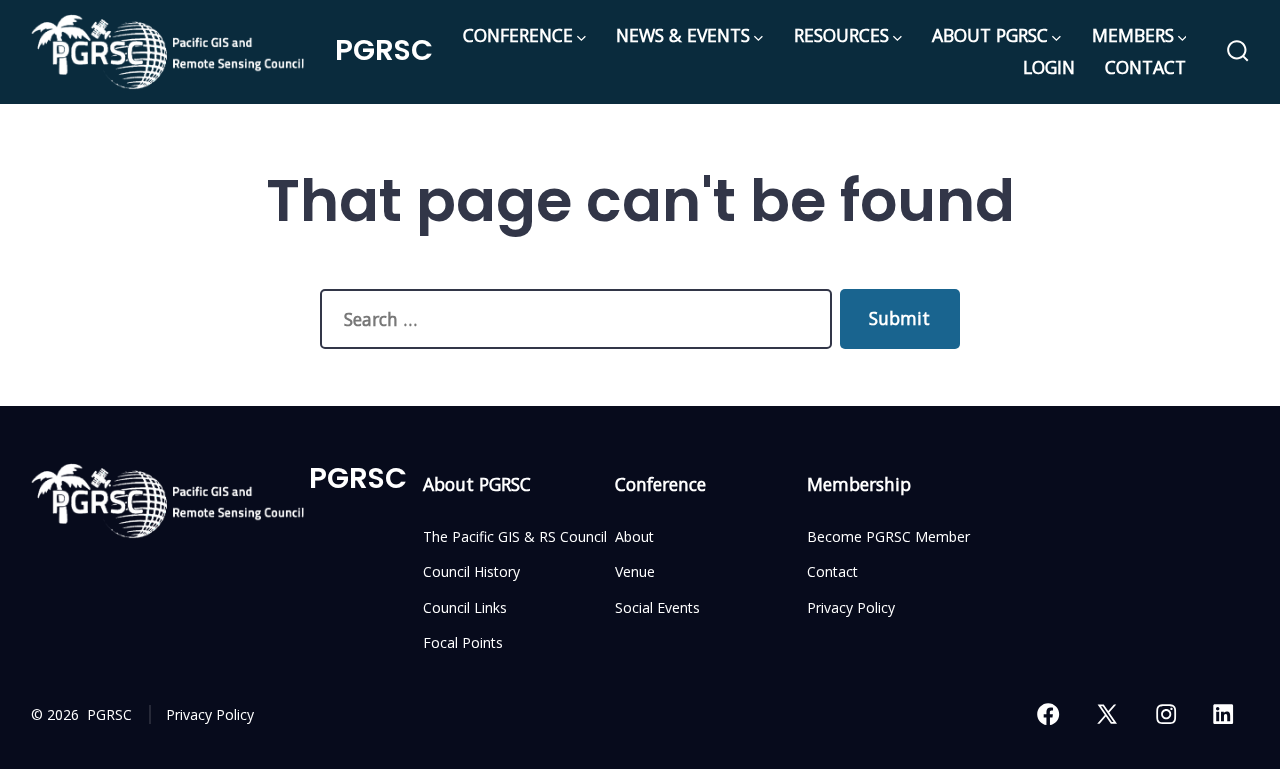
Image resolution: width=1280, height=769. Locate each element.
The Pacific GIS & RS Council (515, 536)
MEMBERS (1133, 35)
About (634, 536)
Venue (635, 571)
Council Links (465, 607)
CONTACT (1145, 67)
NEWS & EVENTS (683, 35)
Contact (832, 571)
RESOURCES (841, 35)
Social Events (657, 607)
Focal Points (463, 642)
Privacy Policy (851, 607)
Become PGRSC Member (888, 536)
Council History (471, 571)
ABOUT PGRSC (990, 35)
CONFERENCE (518, 35)
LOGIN (1049, 67)
